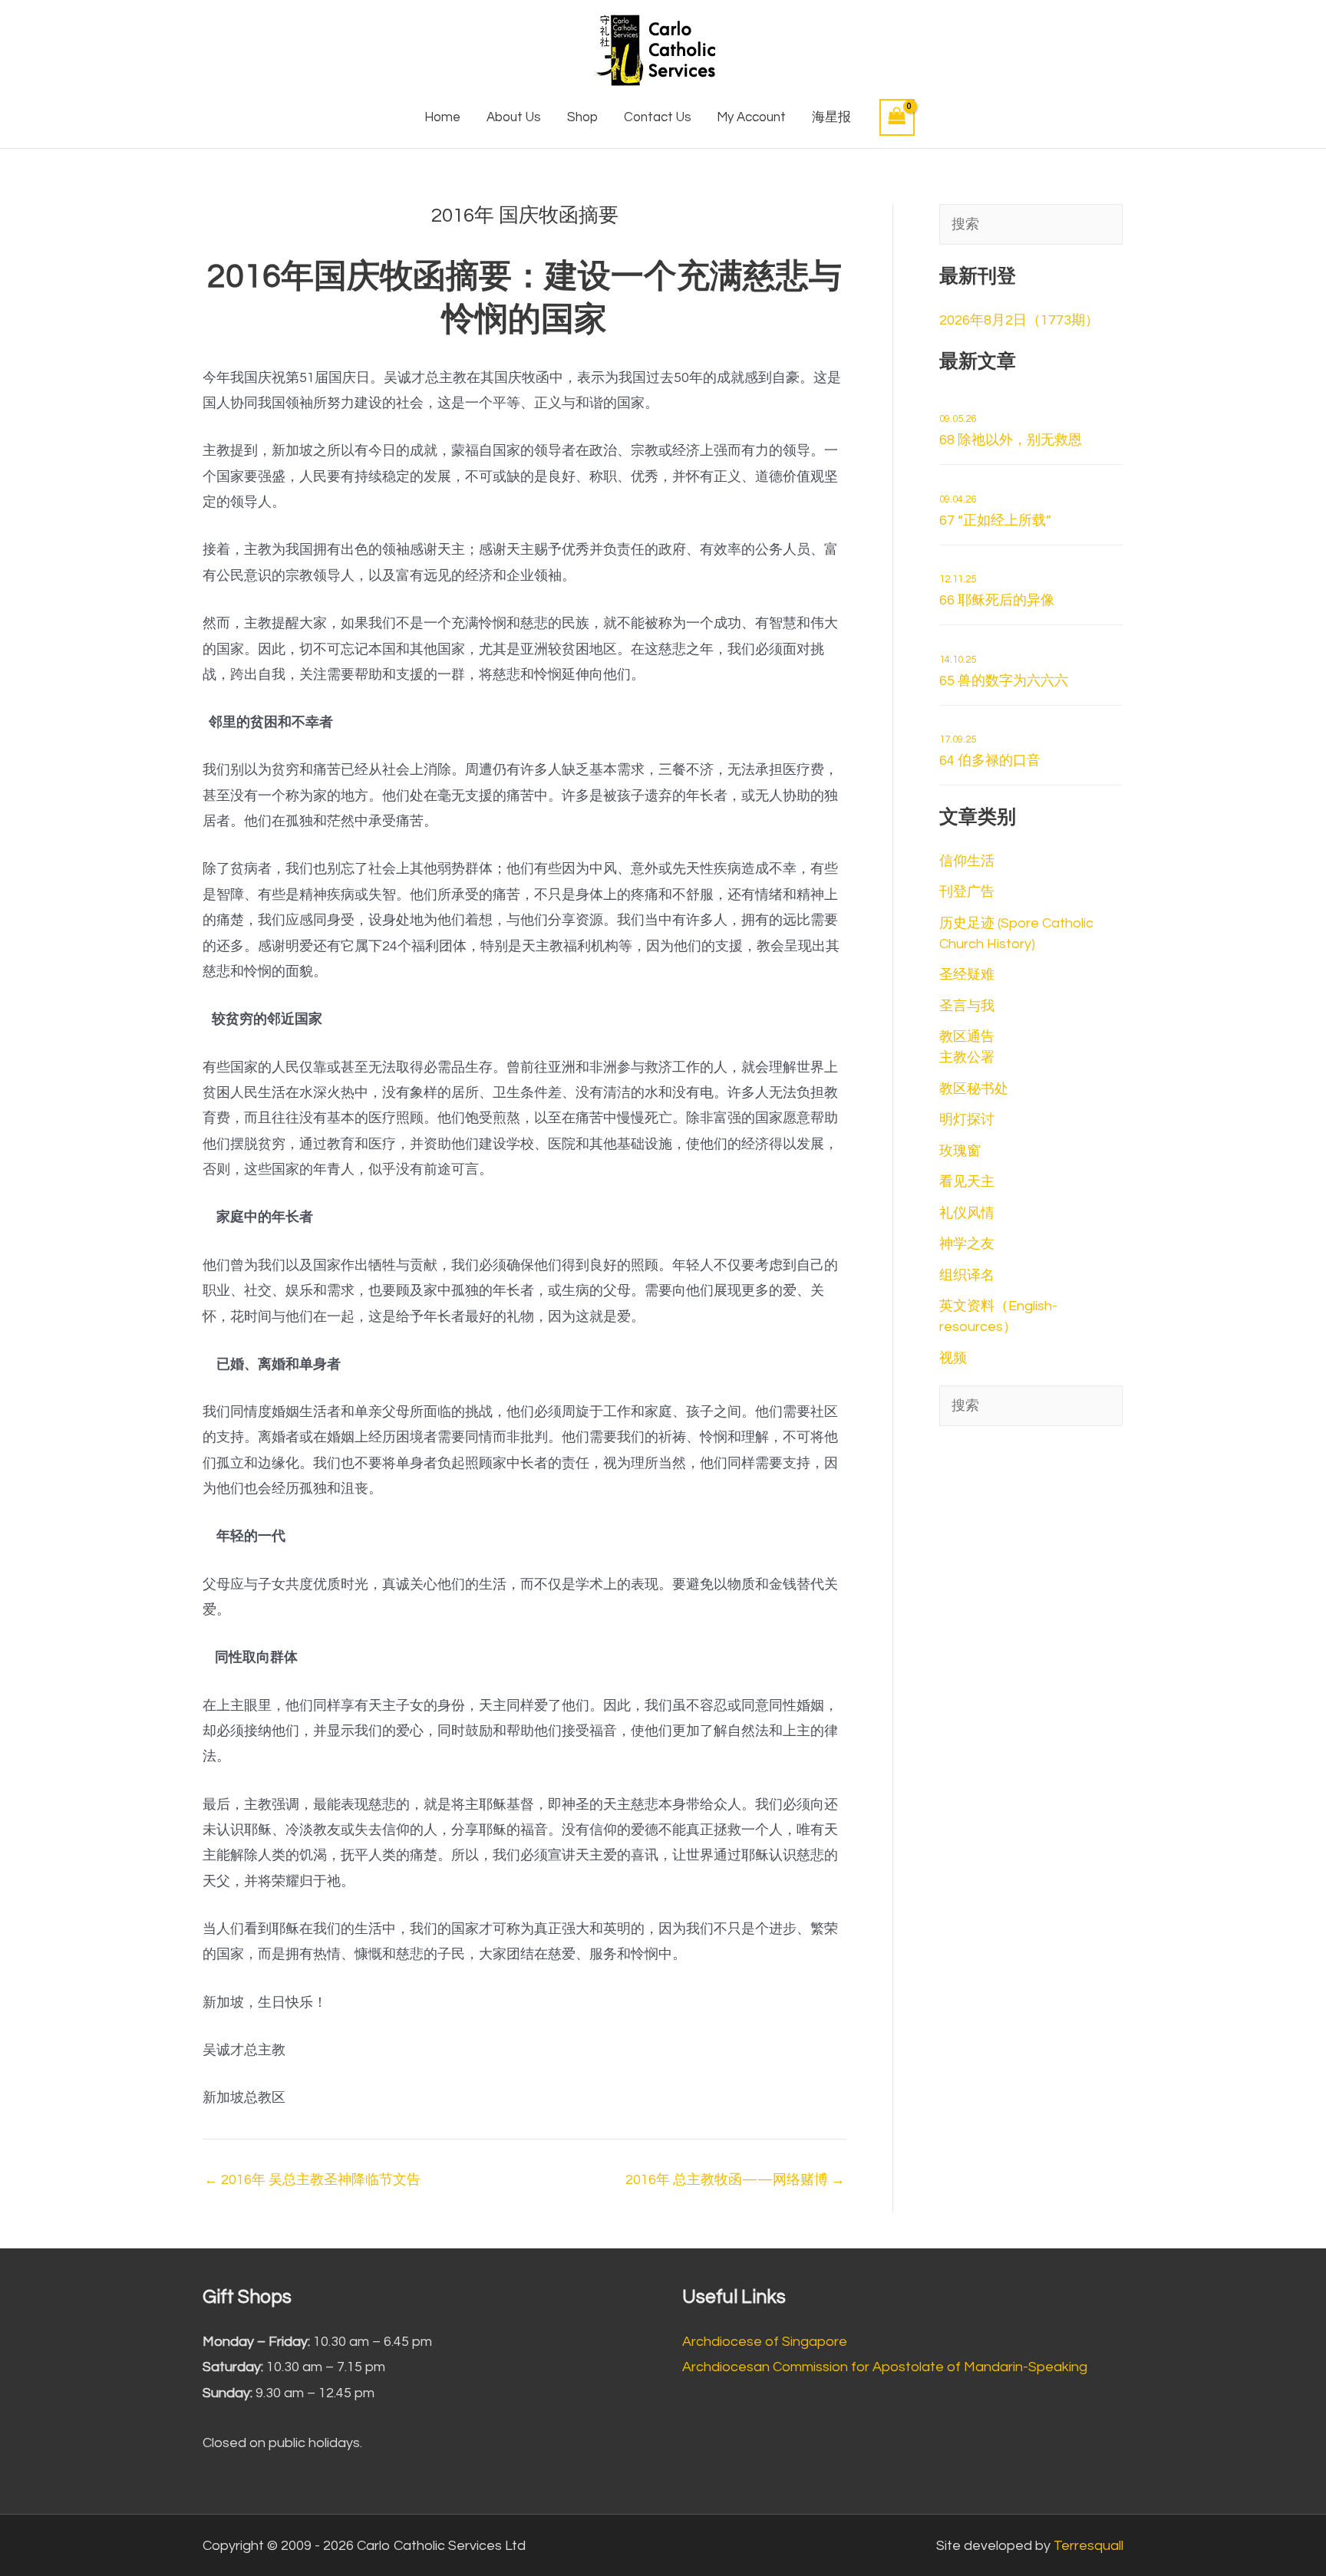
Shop (582, 117)
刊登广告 (967, 892)
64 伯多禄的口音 (990, 751)
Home (442, 117)
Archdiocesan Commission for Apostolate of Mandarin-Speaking (885, 2367)
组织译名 (967, 1275)
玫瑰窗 (960, 1151)
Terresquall (1089, 2546)
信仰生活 (967, 861)
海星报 (831, 117)
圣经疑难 (967, 975)
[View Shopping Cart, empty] (897, 117)
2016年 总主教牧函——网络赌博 (735, 2180)
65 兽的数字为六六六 (1004, 671)
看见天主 (967, 1182)
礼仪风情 (967, 1213)
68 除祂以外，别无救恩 (1011, 430)
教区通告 (967, 1037)
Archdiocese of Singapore (765, 2342)
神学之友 (967, 1244)
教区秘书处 (974, 1089)
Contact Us (658, 117)
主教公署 (967, 1057)
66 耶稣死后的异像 (997, 591)
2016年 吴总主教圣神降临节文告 (312, 2180)
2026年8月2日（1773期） (1019, 320)
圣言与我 (967, 1006)
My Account (751, 117)
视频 (953, 1358)
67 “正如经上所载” (995, 511)
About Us (514, 117)
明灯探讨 (967, 1120)
